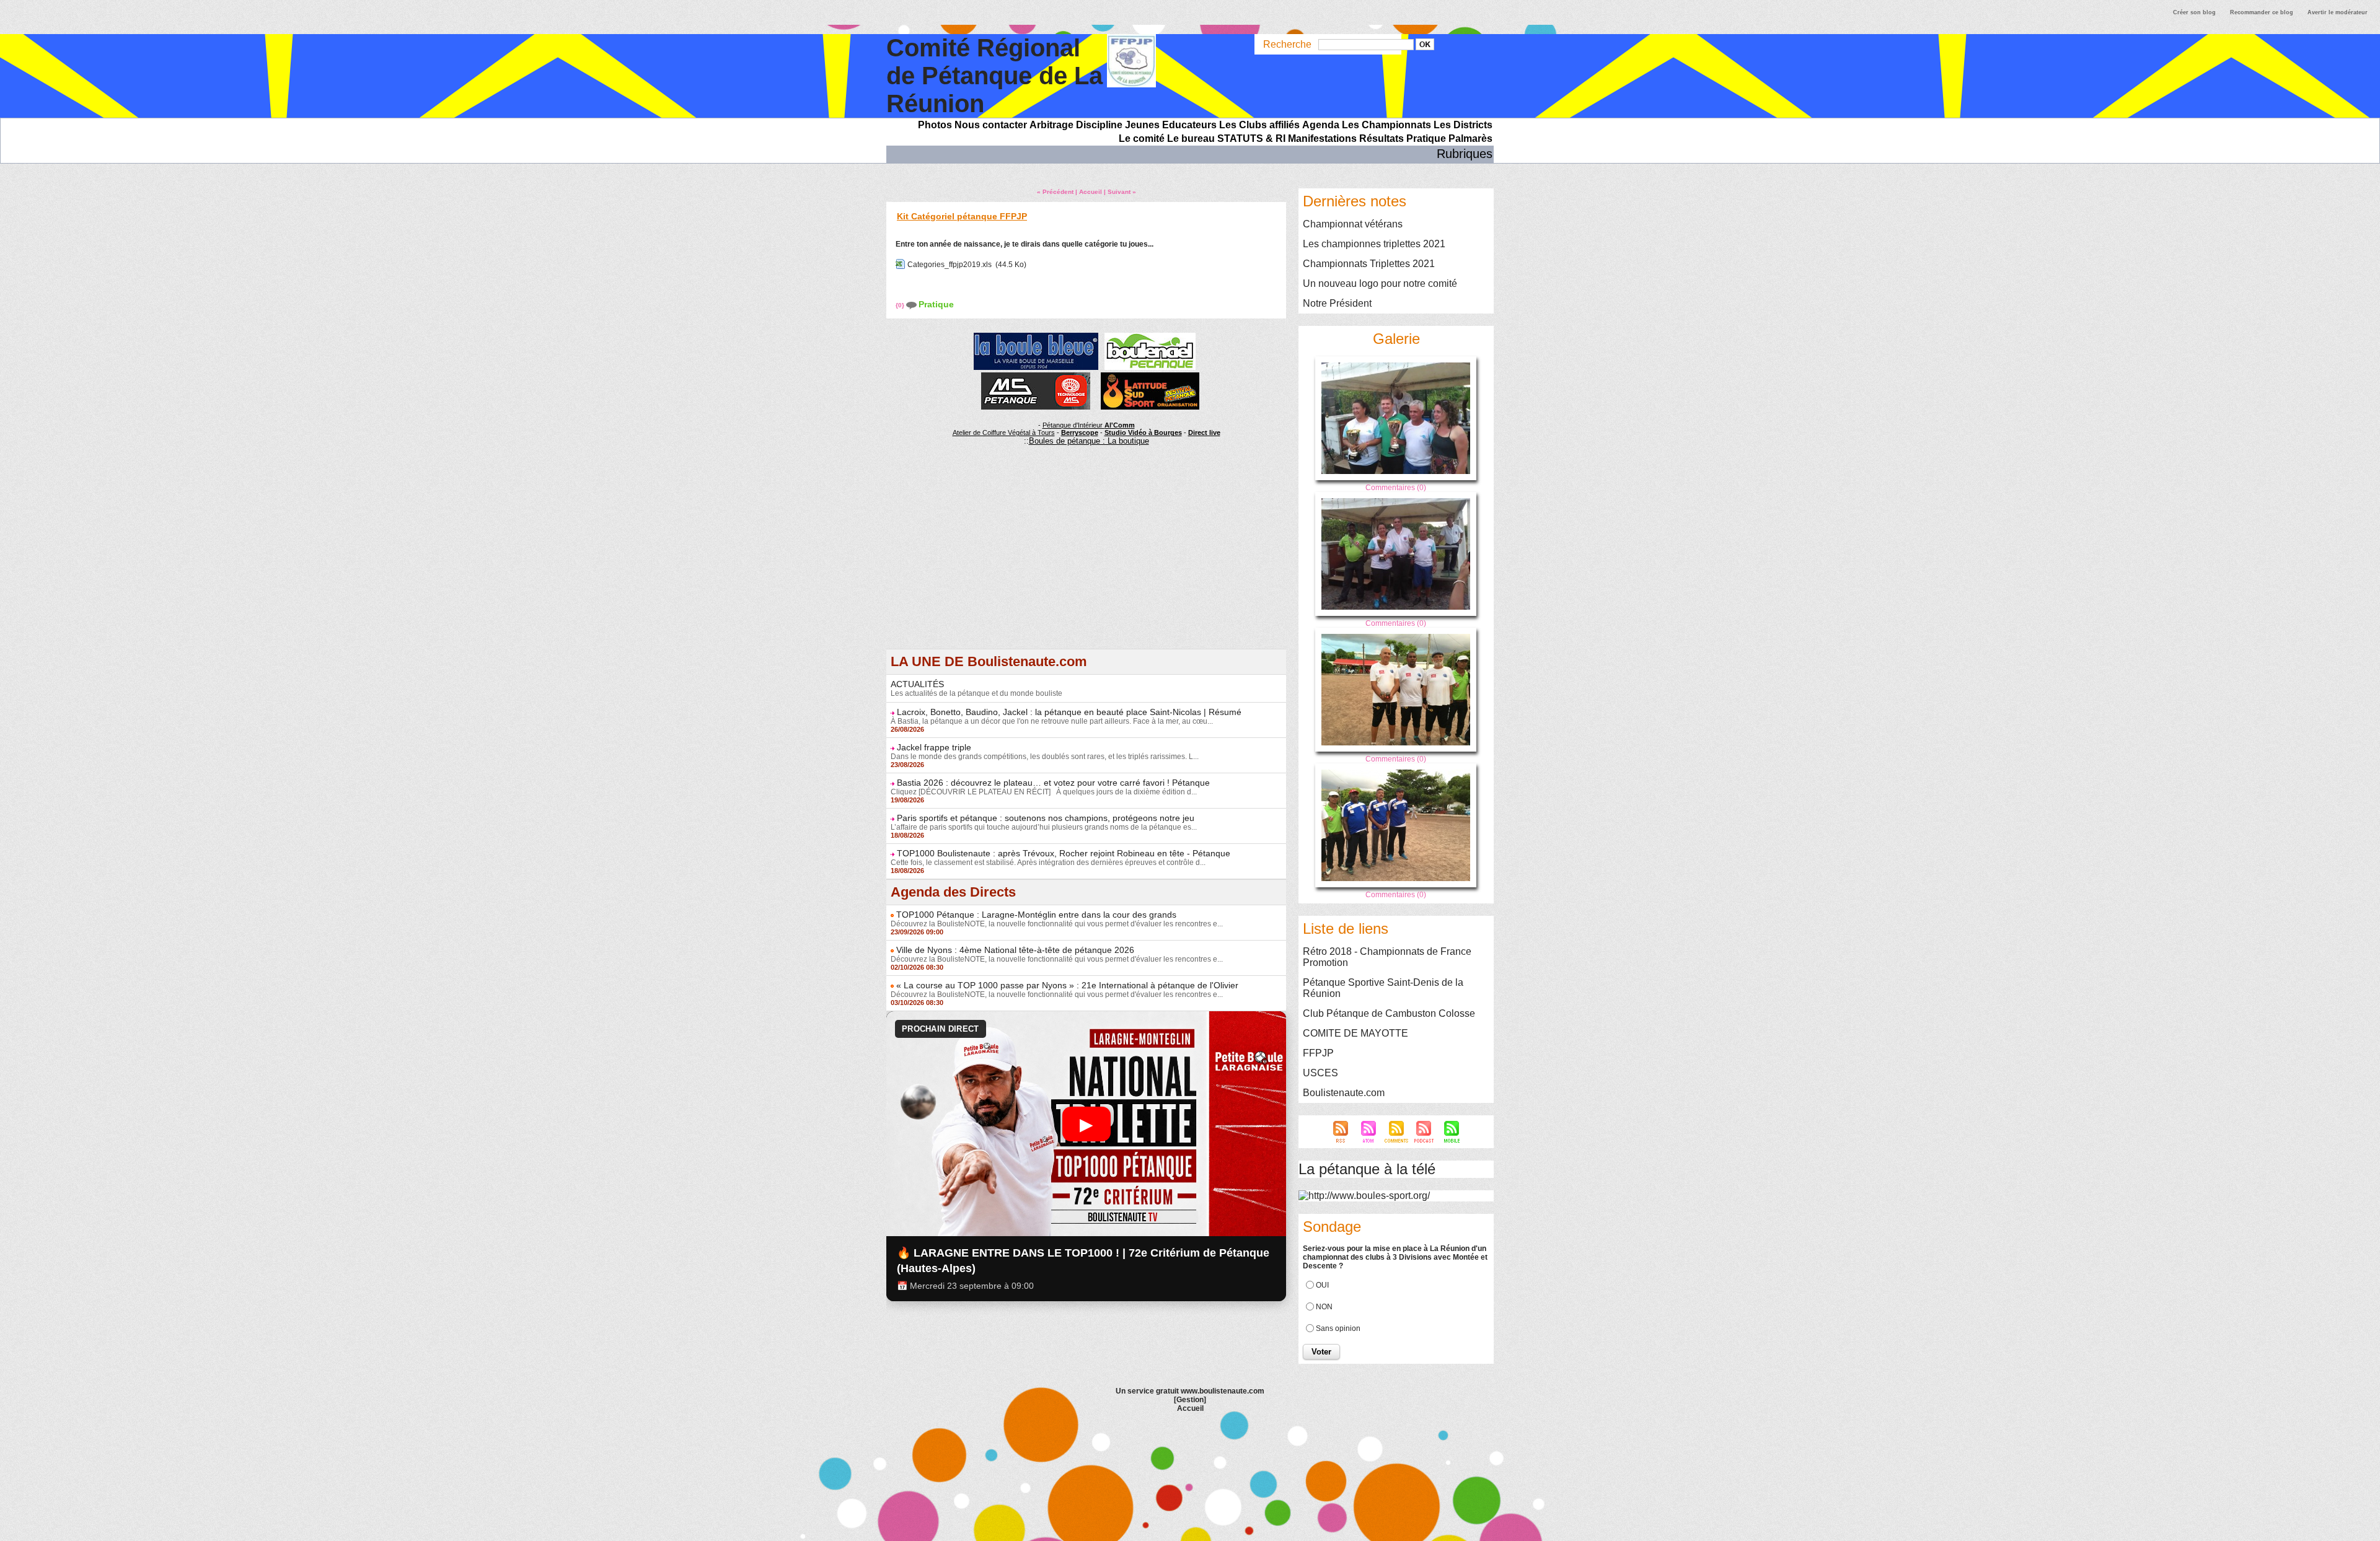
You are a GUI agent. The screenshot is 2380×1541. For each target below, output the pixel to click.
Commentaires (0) (1396, 488)
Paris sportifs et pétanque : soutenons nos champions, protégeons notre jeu (1046, 818)
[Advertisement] (1086, 562)
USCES (1320, 1073)
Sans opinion (1338, 1328)
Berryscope (1080, 432)
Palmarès (1470, 138)
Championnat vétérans (1353, 224)
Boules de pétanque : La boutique (1089, 441)
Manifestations (1322, 138)
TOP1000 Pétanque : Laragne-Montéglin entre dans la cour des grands (1036, 915)
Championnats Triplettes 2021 (1369, 264)
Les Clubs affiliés (1259, 125)
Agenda (1321, 125)
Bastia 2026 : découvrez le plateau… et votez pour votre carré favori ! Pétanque (1053, 783)
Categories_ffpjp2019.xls (950, 265)
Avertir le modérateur (2338, 12)
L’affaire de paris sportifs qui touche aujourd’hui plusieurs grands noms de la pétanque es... (1044, 827)
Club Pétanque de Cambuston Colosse (1389, 1013)
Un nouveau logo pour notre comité (1380, 283)
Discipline (1099, 125)
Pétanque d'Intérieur (1089, 425)
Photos (935, 125)
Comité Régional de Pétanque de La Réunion (994, 76)
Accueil (1091, 192)
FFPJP (1318, 1053)
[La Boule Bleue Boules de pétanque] (1036, 336)
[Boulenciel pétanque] (1150, 336)
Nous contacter (991, 125)
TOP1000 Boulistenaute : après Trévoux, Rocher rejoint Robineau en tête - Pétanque (1064, 853)
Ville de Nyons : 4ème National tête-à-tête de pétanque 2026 (1015, 950)
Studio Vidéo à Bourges (1143, 432)
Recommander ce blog (2262, 12)
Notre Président (1337, 303)
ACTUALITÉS (917, 684)
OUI (1322, 1285)
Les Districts (1463, 125)
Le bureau (1191, 138)
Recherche (1289, 44)
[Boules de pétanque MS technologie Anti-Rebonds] (1036, 376)
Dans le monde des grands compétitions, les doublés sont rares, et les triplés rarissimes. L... (1045, 757)
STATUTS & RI (1251, 138)
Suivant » (1122, 192)
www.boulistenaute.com (1223, 1391)
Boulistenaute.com (1344, 1093)
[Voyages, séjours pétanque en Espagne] (1150, 376)
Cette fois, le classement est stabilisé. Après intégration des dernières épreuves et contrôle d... (1048, 863)
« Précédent (1055, 192)
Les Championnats (1386, 125)
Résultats (1382, 138)
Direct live (1204, 432)
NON (1324, 1307)
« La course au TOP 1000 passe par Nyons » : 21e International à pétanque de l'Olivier (1067, 985)
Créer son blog (2194, 12)
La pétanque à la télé (1367, 1169)
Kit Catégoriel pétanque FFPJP (962, 216)
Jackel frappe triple (934, 747)
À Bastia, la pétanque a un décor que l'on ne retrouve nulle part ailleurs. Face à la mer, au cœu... (1052, 721)
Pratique (1426, 138)
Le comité (1142, 138)
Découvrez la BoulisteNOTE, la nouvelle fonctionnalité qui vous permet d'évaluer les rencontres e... (1057, 924)
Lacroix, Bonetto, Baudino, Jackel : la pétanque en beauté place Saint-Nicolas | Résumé (1069, 712)
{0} (901, 305)
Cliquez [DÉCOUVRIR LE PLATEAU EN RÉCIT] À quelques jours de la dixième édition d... (1044, 792)
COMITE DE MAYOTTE (1355, 1033)
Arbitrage (1051, 125)
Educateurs (1189, 125)
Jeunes (1142, 125)
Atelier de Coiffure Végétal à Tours (1004, 432)
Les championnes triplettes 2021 (1374, 244)
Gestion (1190, 1400)
